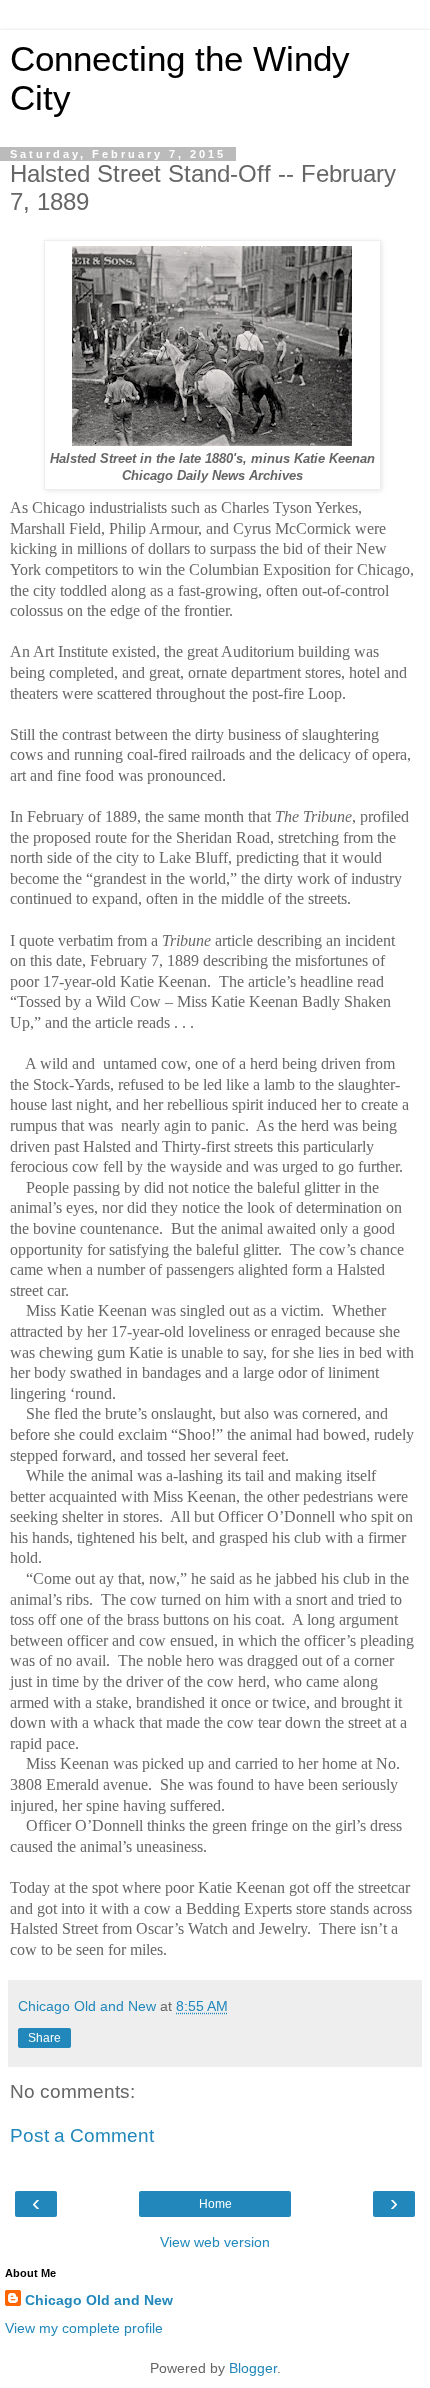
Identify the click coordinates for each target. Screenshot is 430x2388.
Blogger (253, 2368)
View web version (215, 2242)
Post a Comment (82, 2135)
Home (215, 2204)
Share (44, 2038)
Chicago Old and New (99, 2300)
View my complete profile (84, 2328)
